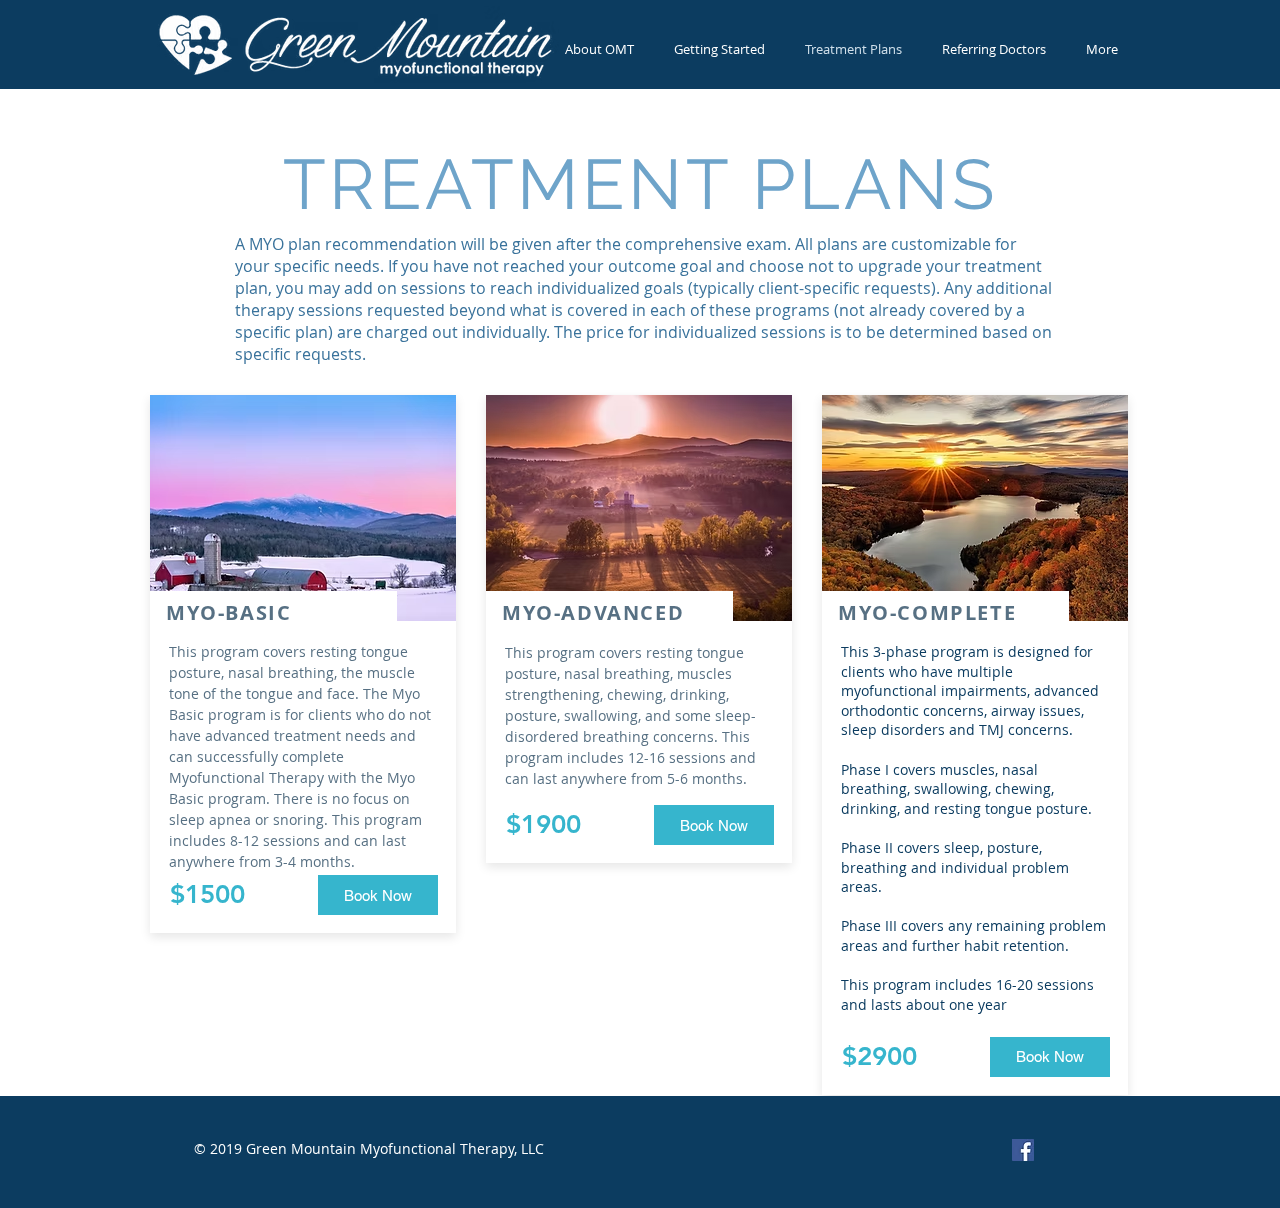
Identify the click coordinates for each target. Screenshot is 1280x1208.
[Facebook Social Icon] (1023, 1150)
